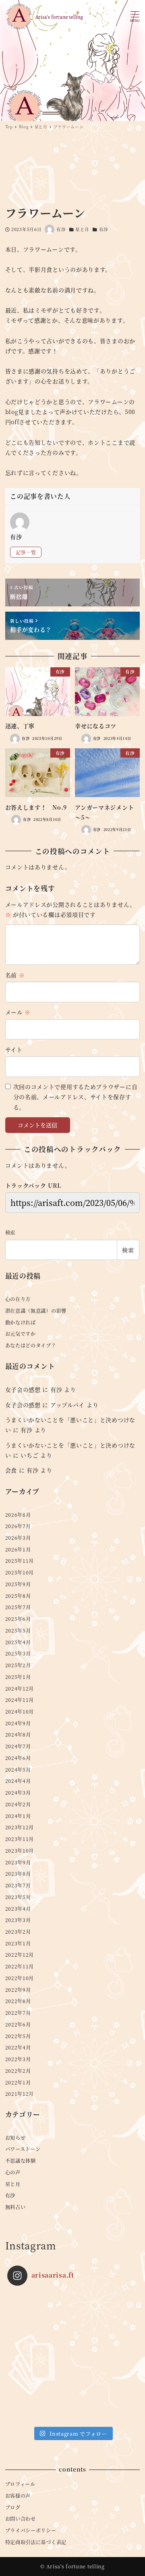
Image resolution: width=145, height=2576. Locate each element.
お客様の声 (18, 2496)
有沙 (104, 229)
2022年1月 (18, 2082)
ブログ (13, 2507)
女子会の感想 (23, 1389)
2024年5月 (18, 1770)
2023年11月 (20, 1839)
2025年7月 (18, 1607)
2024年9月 (18, 1723)
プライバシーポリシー (31, 2530)
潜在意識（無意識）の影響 (36, 1311)
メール (18, 1012)
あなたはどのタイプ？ (31, 1345)
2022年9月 (18, 1990)
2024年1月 (18, 1816)
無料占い (16, 2207)
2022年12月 (20, 1955)
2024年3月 (18, 1793)
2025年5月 (18, 1631)
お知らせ (16, 2138)
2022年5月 (18, 2036)
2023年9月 (18, 1862)
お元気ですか (21, 1334)
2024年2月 (18, 1804)
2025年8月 (18, 1596)
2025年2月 (18, 1665)
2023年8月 (18, 1874)
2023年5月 (18, 1897)
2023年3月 (18, 1920)
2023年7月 (18, 1885)
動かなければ (21, 1322)
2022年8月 (18, 2001)
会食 (11, 1470)
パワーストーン (23, 2149)
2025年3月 (18, 1653)
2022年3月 (18, 2059)
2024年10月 (20, 1712)
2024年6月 (18, 1758)
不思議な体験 (21, 2161)
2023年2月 (18, 1932)
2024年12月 (20, 1689)
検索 (10, 1233)
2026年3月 (18, 1538)
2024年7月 (18, 1746)
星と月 (82, 229)
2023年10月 (20, 1851)
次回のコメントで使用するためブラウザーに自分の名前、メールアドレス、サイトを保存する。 (76, 1097)
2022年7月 (18, 2013)
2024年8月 (18, 1735)
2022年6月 (18, 2024)
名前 (15, 975)
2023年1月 (18, 1943)
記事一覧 (26, 552)
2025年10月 (20, 1572)
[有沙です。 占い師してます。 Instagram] (73, 2357)
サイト (14, 1050)
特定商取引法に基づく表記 (36, 2542)
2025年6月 (18, 1619)
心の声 (13, 2172)
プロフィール (20, 2484)
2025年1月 (18, 1677)
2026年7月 (18, 1526)
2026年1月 (18, 1549)
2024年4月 (18, 1781)
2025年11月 (20, 1561)
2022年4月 (18, 2047)
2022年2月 (18, 2071)
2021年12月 (20, 2094)
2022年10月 (20, 1978)
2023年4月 (18, 1909)
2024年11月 (20, 1700)
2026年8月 (18, 1515)
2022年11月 (20, 1966)
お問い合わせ (21, 2519)
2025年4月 (18, 1642)
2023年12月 (20, 1827)
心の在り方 (18, 1299)
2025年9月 (18, 1584)
